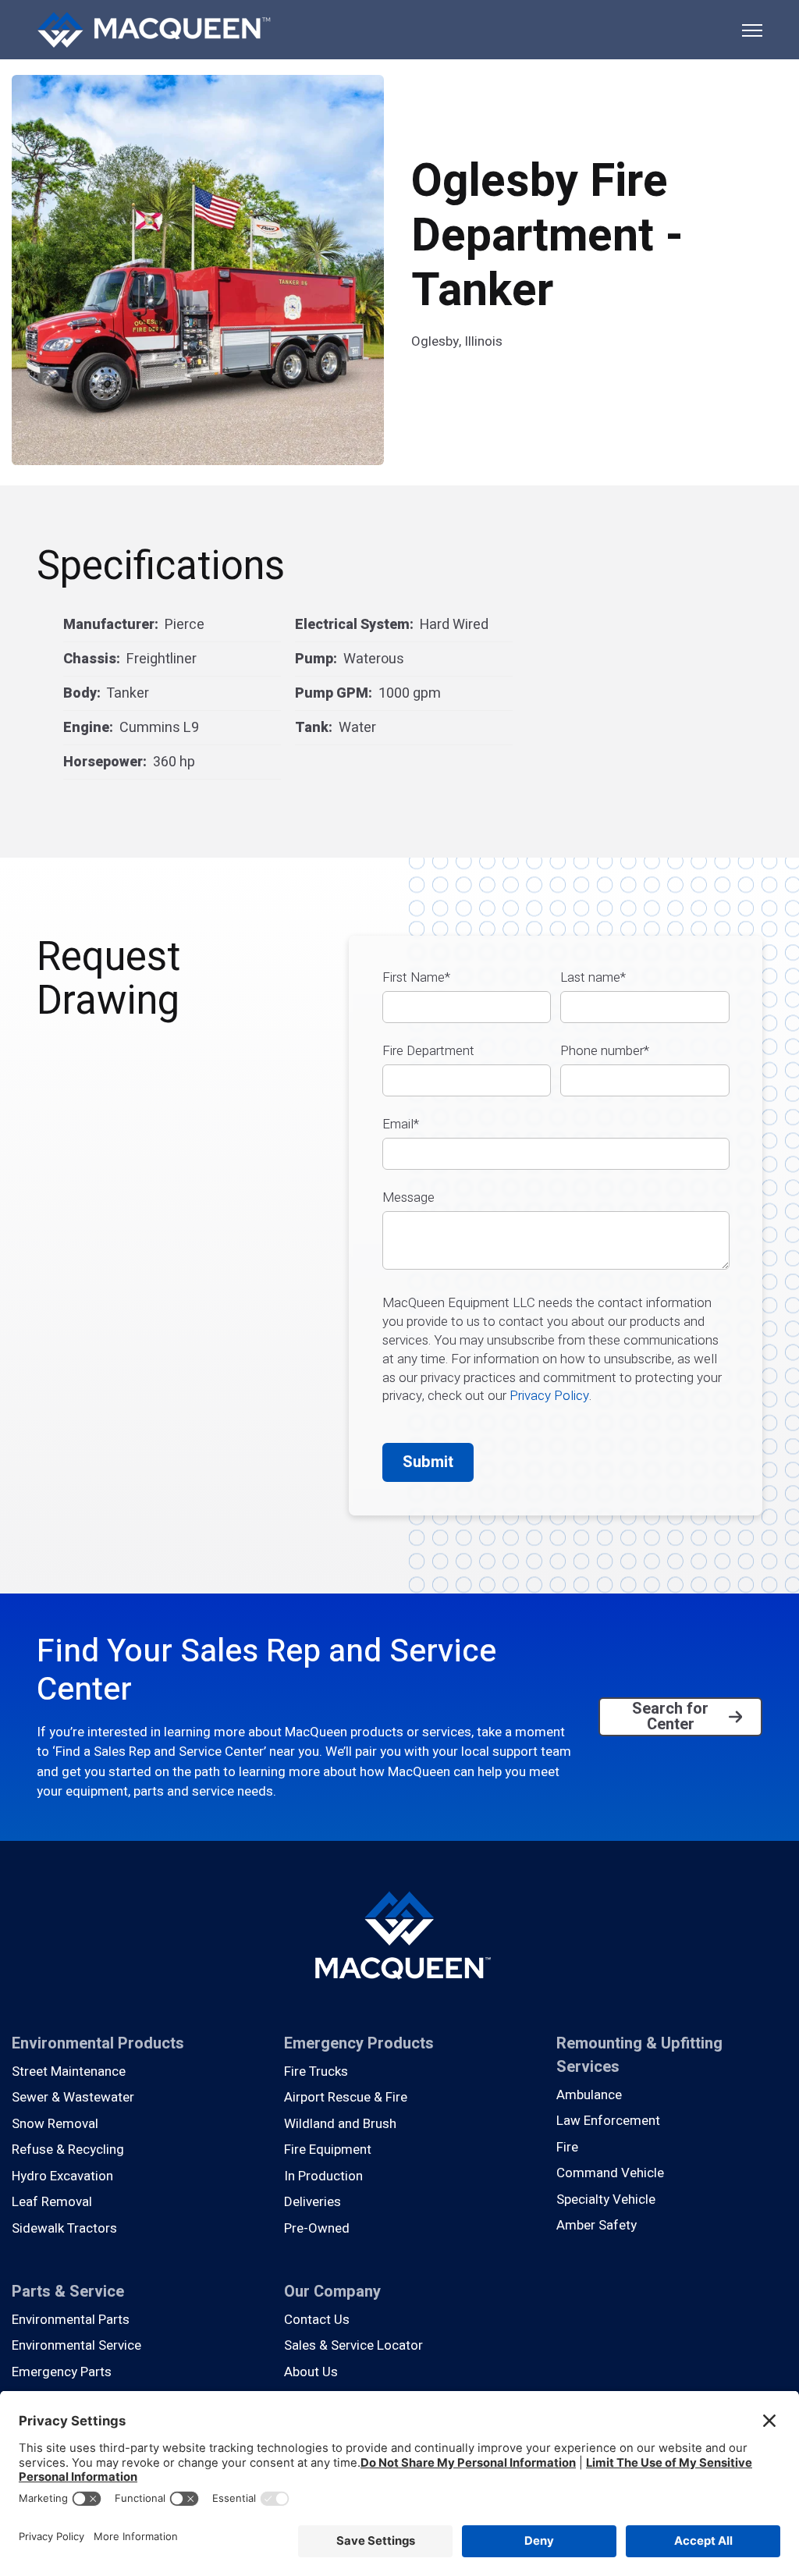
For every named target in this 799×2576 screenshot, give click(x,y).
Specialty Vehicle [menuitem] (606, 2199)
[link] (154, 28)
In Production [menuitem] (323, 2176)
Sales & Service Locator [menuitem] (353, 2345)
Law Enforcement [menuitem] (608, 2121)
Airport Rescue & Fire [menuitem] (346, 2097)
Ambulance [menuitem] (589, 2095)
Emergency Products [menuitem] (359, 2043)
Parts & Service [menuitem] (68, 2292)
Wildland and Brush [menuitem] (340, 2124)
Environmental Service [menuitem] (76, 2345)
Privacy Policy (549, 1396)
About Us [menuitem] (311, 2372)
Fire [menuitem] (567, 2147)
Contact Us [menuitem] (317, 2320)
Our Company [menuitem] (332, 2292)
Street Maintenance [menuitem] (69, 2071)
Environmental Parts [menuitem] (71, 2320)
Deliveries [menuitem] (312, 2202)
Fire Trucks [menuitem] (316, 2071)
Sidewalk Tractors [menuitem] (64, 2228)
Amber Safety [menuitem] (597, 2225)
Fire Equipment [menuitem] (328, 2150)
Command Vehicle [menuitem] (610, 2173)
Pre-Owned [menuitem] (317, 2228)
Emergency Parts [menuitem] (62, 2372)
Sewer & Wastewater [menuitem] (73, 2097)
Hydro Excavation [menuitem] (62, 2176)
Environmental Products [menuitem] (98, 2043)
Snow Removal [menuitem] (55, 2124)
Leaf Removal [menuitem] (52, 2202)
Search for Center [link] (670, 1716)
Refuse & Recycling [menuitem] (68, 2150)
